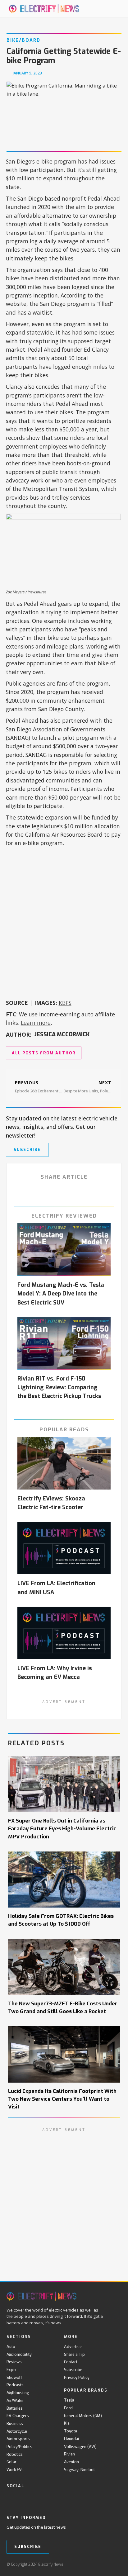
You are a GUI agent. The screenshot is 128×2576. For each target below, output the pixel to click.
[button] (109, 9)
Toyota (71, 2431)
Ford (68, 2408)
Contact (71, 2362)
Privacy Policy (77, 2377)
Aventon (71, 2462)
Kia (67, 2423)
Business (15, 2424)
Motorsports (18, 2439)
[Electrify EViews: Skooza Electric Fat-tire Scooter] (64, 1463)
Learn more (36, 1023)
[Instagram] (48, 2499)
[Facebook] (10, 2499)
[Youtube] (36, 2499)
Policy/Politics (19, 2447)
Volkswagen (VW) (80, 2447)
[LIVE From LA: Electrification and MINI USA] (64, 1548)
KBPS (65, 1003)
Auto (11, 2347)
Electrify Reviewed (64, 1216)
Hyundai (71, 2439)
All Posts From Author (44, 1053)
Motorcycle (17, 2431)
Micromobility (19, 2354)
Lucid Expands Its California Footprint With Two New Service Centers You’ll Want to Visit (62, 2099)
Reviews (14, 2362)
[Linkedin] (61, 2499)
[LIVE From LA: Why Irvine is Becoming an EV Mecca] (64, 1633)
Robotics (15, 2454)
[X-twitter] (23, 2499)
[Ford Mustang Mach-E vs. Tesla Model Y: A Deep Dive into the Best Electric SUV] (64, 1250)
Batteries (15, 2408)
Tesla (69, 2400)
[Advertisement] (64, 918)
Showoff (14, 2377)
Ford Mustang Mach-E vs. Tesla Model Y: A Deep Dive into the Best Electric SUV (61, 1294)
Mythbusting (18, 2393)
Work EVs (15, 2470)
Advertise (73, 2347)
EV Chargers (18, 2416)
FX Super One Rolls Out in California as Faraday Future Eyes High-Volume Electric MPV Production (62, 1828)
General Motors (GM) (83, 2416)
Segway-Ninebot (79, 2470)
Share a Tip (74, 2354)
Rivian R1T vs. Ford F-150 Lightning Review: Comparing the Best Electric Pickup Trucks (59, 1387)
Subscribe (73, 2370)
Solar (11, 2462)
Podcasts (15, 2385)
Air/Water (15, 2400)
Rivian (69, 2454)
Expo (11, 2370)
